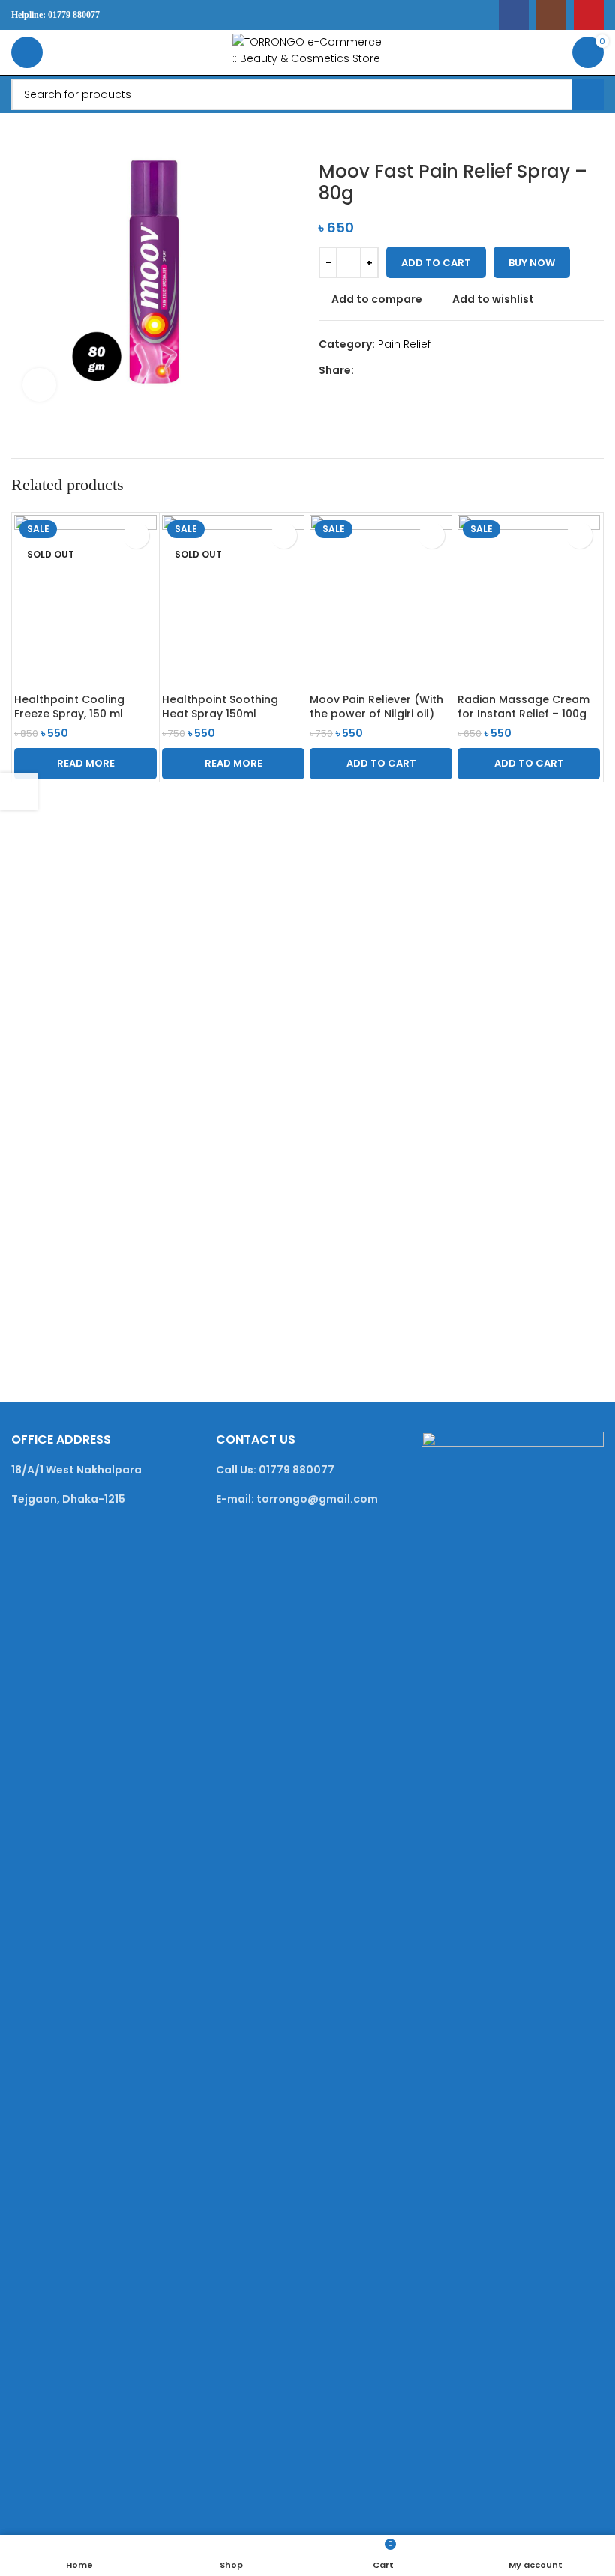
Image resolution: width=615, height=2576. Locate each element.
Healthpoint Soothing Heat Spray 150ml (220, 707)
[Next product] (364, 137)
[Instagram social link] (551, 15)
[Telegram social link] (432, 370)
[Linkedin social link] (414, 370)
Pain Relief (404, 344)
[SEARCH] (588, 94)
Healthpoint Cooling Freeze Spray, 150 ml (69, 707)
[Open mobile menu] (27, 52)
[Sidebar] (19, 791)
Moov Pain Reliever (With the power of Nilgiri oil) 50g (376, 714)
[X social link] (380, 370)
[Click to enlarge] (39, 385)
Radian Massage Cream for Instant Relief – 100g (523, 707)
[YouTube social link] (589, 15)
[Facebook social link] (514, 15)
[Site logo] (307, 52)
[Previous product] (328, 137)
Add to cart (436, 263)
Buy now (532, 263)
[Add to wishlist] (136, 536)
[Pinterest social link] (397, 370)
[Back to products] (346, 137)
